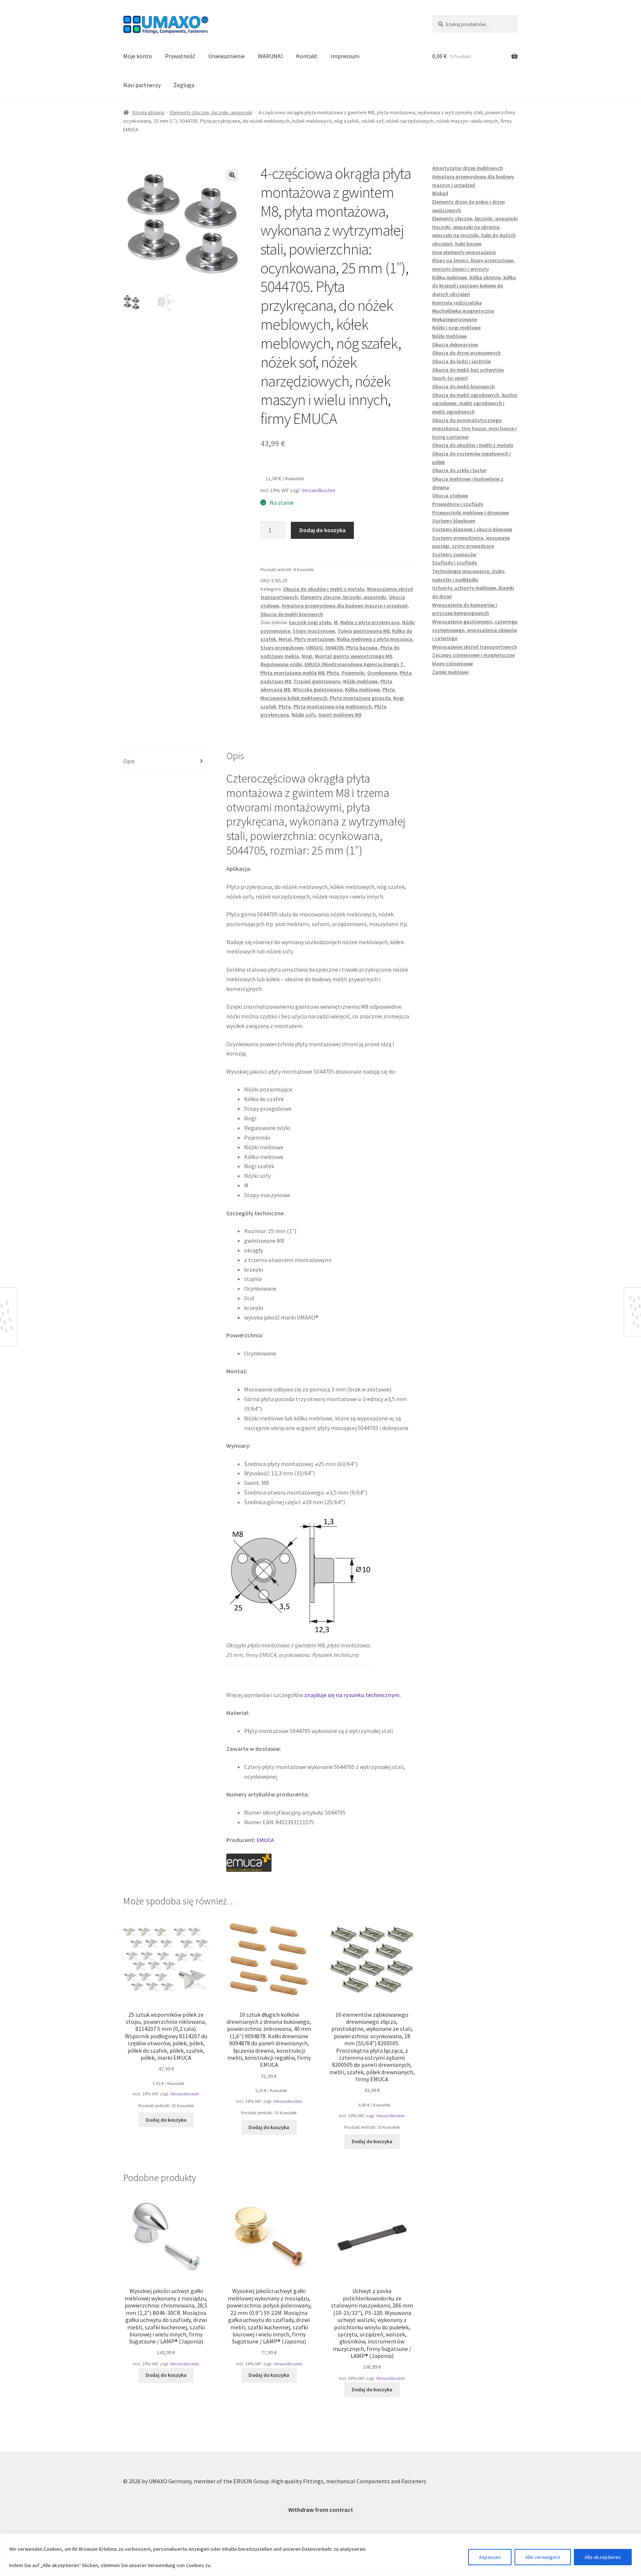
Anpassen (490, 2557)
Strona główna (148, 112)
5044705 (334, 648)
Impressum (345, 56)
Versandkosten (318, 490)
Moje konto (138, 56)
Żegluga (184, 85)
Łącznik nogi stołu (310, 622)
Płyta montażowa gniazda (360, 698)
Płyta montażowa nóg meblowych (333, 706)
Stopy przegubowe (282, 648)
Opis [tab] (129, 761)
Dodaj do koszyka (323, 530)
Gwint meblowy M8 (340, 715)
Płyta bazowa (362, 648)
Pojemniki (353, 673)
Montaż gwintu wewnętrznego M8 (353, 656)
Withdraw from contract (321, 2510)
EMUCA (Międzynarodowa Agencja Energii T (354, 664)
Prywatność (180, 56)
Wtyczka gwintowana (318, 689)
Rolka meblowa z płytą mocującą (374, 639)
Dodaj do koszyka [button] (166, 2120)
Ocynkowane (382, 673)
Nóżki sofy (304, 715)
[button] (232, 175)
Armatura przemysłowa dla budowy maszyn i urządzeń (345, 606)
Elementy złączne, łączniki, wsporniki (211, 112)
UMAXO (314, 648)
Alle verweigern (543, 2557)
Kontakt (307, 56)
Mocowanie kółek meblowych (294, 698)
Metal (285, 639)
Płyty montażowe (314, 639)
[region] (320, 2555)
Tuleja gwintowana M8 (364, 631)
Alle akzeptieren (603, 2557)
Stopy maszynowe (314, 631)
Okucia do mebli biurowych (292, 614)
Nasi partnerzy (142, 85)
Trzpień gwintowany (317, 681)
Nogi (307, 656)
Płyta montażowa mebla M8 (292, 673)
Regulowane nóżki (281, 664)
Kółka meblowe (362, 689)
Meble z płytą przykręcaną (370, 622)
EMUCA (265, 1840)
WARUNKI (270, 56)
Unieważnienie (226, 56)
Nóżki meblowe (360, 681)
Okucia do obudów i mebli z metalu (324, 589)
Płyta (333, 673)
